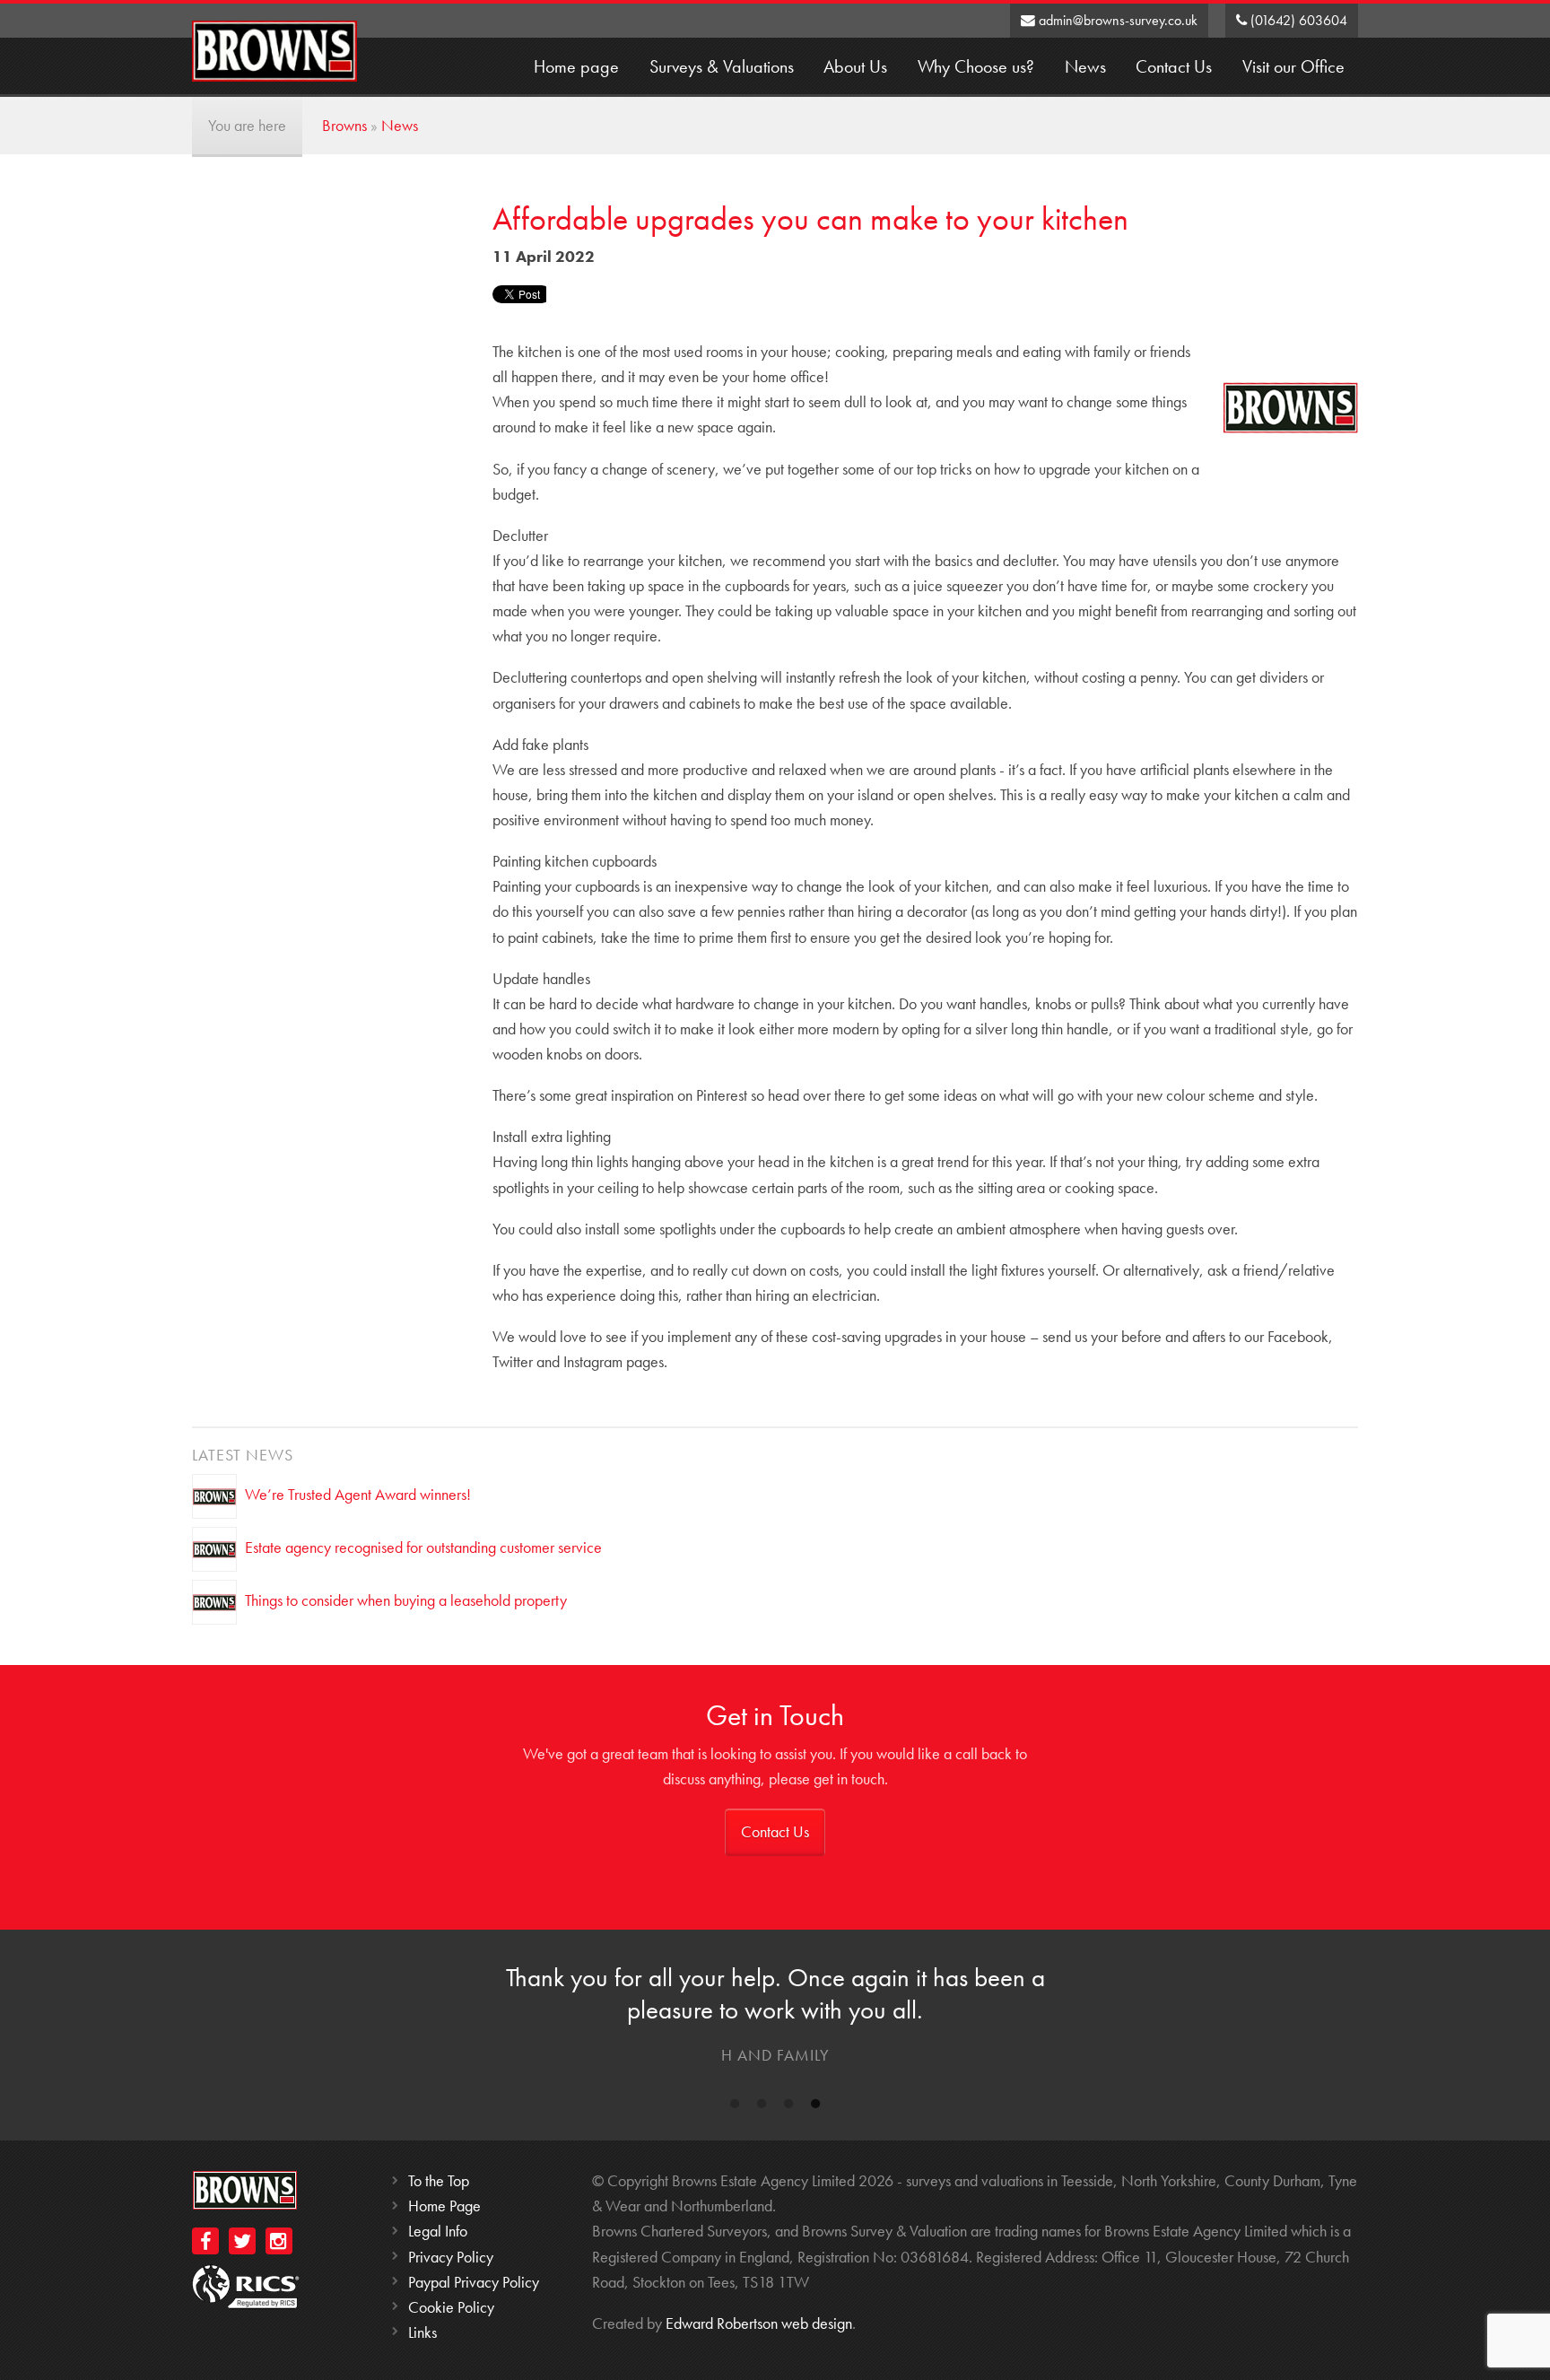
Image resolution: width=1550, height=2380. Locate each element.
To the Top (439, 2180)
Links (422, 2332)
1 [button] (735, 2107)
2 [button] (762, 2107)
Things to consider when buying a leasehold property (406, 1599)
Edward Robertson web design (759, 2323)
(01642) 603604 (1297, 21)
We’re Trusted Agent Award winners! (358, 1493)
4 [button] (815, 2107)
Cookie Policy (451, 2307)
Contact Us (1174, 67)
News (1085, 67)
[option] (775, 2019)
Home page (576, 67)
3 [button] (788, 2107)
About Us (855, 67)
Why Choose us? (976, 67)
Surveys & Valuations (722, 67)
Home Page (444, 2206)
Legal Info (438, 2231)
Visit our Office (1293, 67)
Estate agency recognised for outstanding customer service (423, 1546)
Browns (344, 125)
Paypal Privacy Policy (474, 2282)
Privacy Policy (451, 2257)
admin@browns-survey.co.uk (1116, 21)
